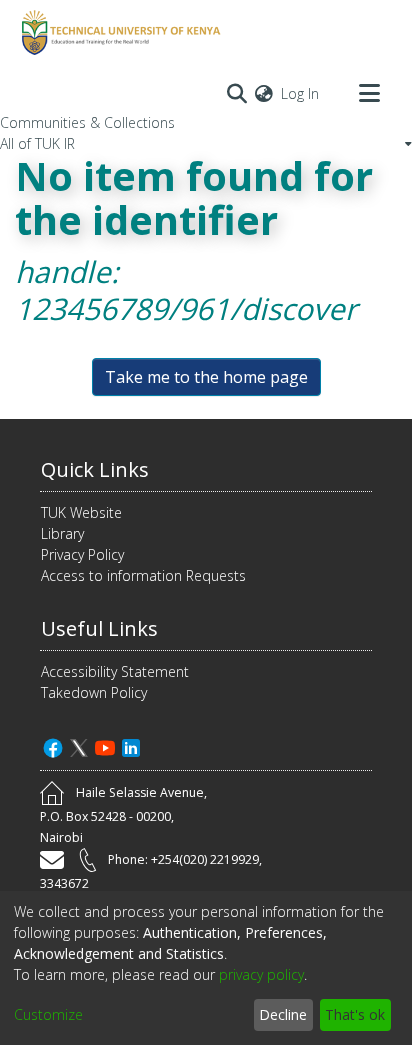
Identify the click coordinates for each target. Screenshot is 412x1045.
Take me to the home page (206, 377)
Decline (283, 1014)
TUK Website (81, 512)
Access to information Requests (143, 575)
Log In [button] (301, 93)
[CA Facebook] (53, 745)
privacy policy (261, 974)
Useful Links (99, 628)
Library (62, 533)
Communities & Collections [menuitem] (87, 122)
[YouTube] (105, 745)
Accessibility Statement (115, 671)
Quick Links (95, 469)
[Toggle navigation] (369, 93)
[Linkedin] (131, 745)
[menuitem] (264, 93)
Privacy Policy (82, 554)
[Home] (118, 33)
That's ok (355, 1014)
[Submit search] (236, 93)
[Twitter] (79, 745)
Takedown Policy (94, 692)
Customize (48, 1014)
